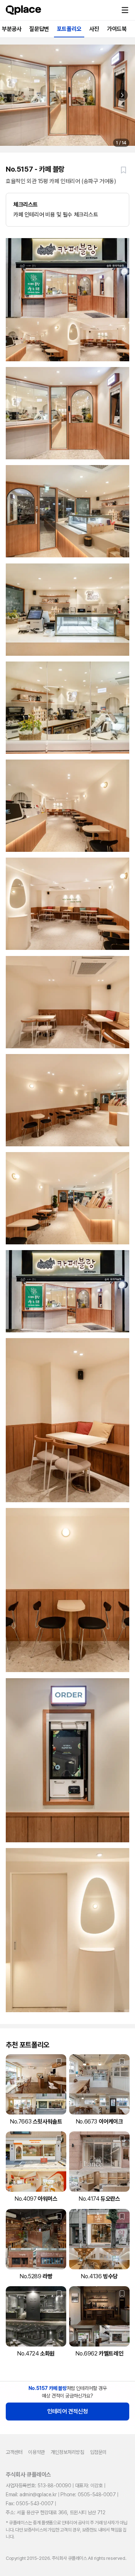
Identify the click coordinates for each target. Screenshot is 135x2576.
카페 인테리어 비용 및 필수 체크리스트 (56, 210)
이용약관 (36, 2452)
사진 (94, 29)
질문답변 (39, 29)
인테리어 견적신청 (67, 2411)
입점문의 (98, 2452)
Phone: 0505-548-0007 (88, 2494)
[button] (125, 10)
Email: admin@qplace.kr (31, 2494)
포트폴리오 (69, 29)
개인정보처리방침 (67, 2452)
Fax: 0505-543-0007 (30, 2503)
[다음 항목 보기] (122, 95)
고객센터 (14, 2452)
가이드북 (117, 29)
